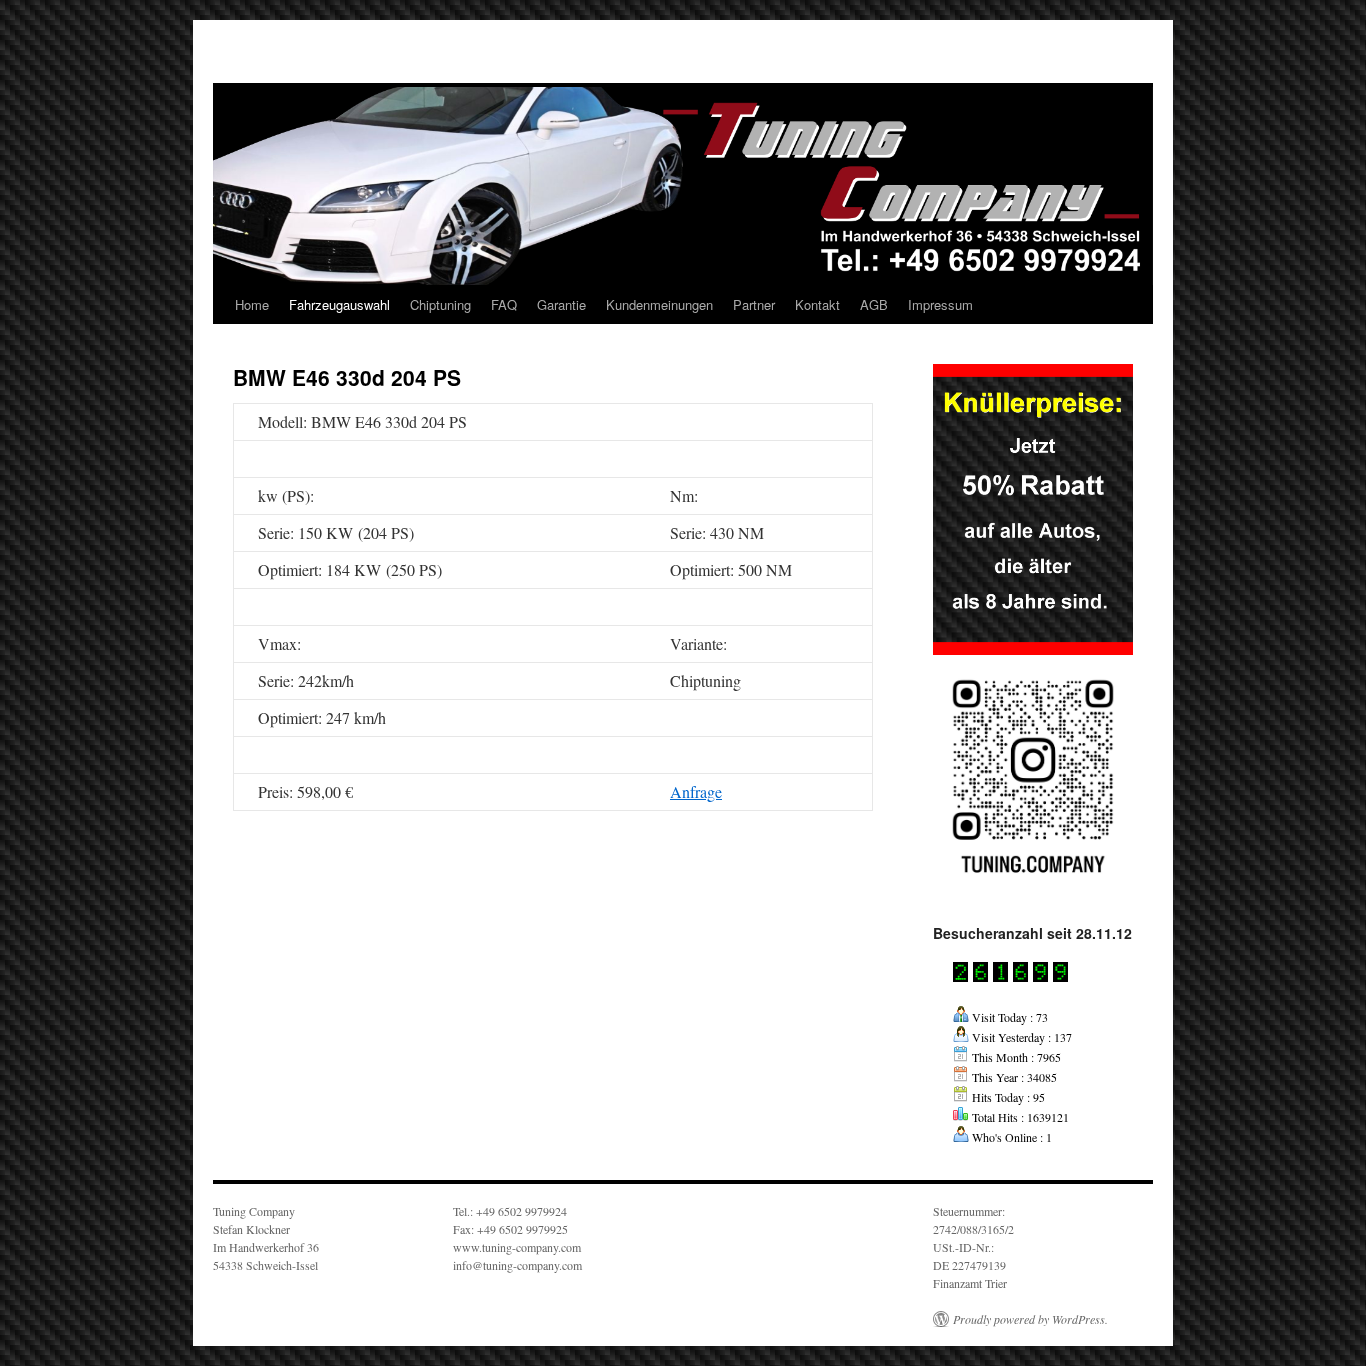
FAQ (504, 304)
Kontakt (817, 304)
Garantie (561, 304)
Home (252, 304)
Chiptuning (440, 304)
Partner (754, 304)
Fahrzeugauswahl (339, 304)
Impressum (940, 304)
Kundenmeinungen (659, 304)
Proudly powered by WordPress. (1030, 1319)
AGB (874, 304)
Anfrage (696, 791)
